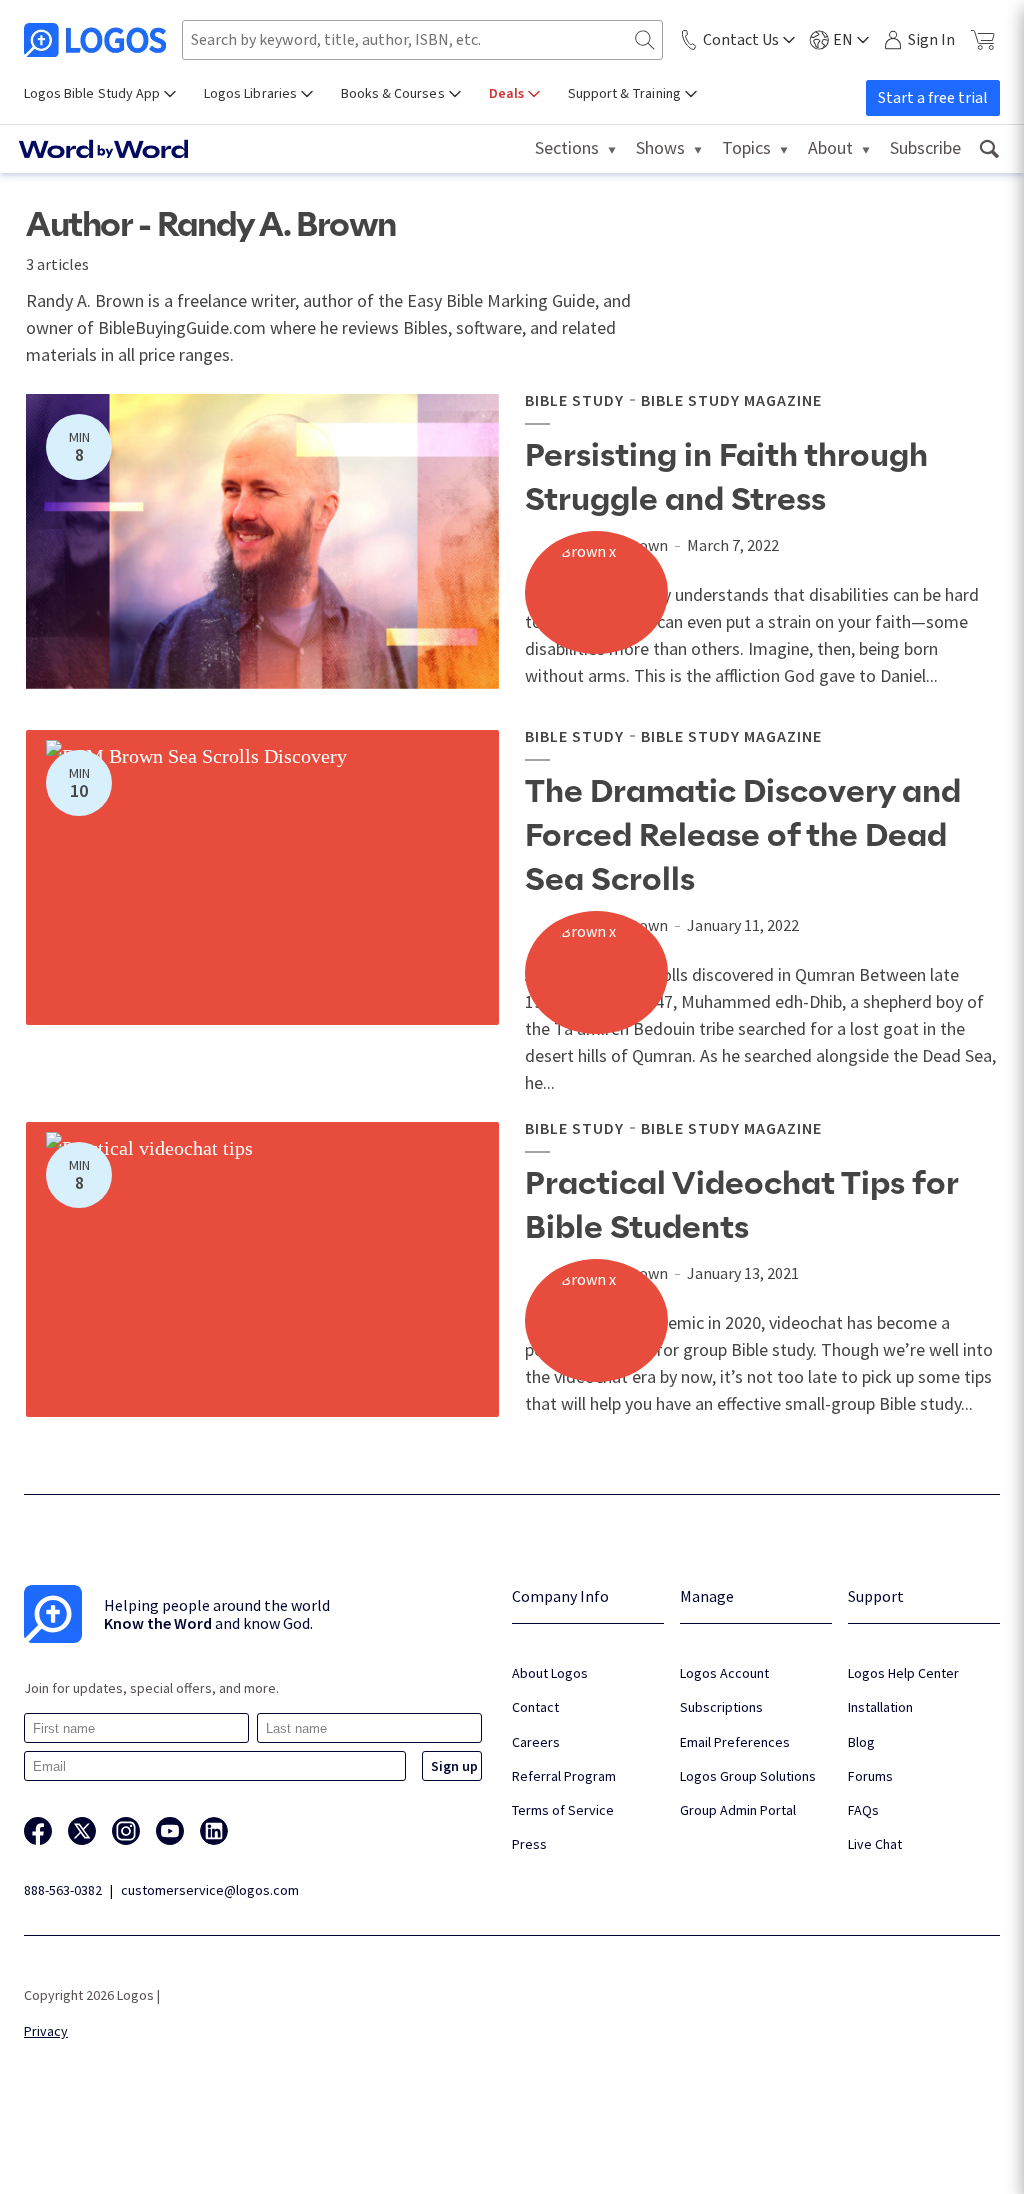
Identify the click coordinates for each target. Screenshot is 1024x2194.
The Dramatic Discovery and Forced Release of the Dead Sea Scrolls (743, 836)
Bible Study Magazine (731, 400)
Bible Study (574, 400)
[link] (988, 149)
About (830, 147)
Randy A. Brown (615, 545)
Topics (746, 147)
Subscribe (925, 147)
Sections (567, 147)
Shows (660, 147)
